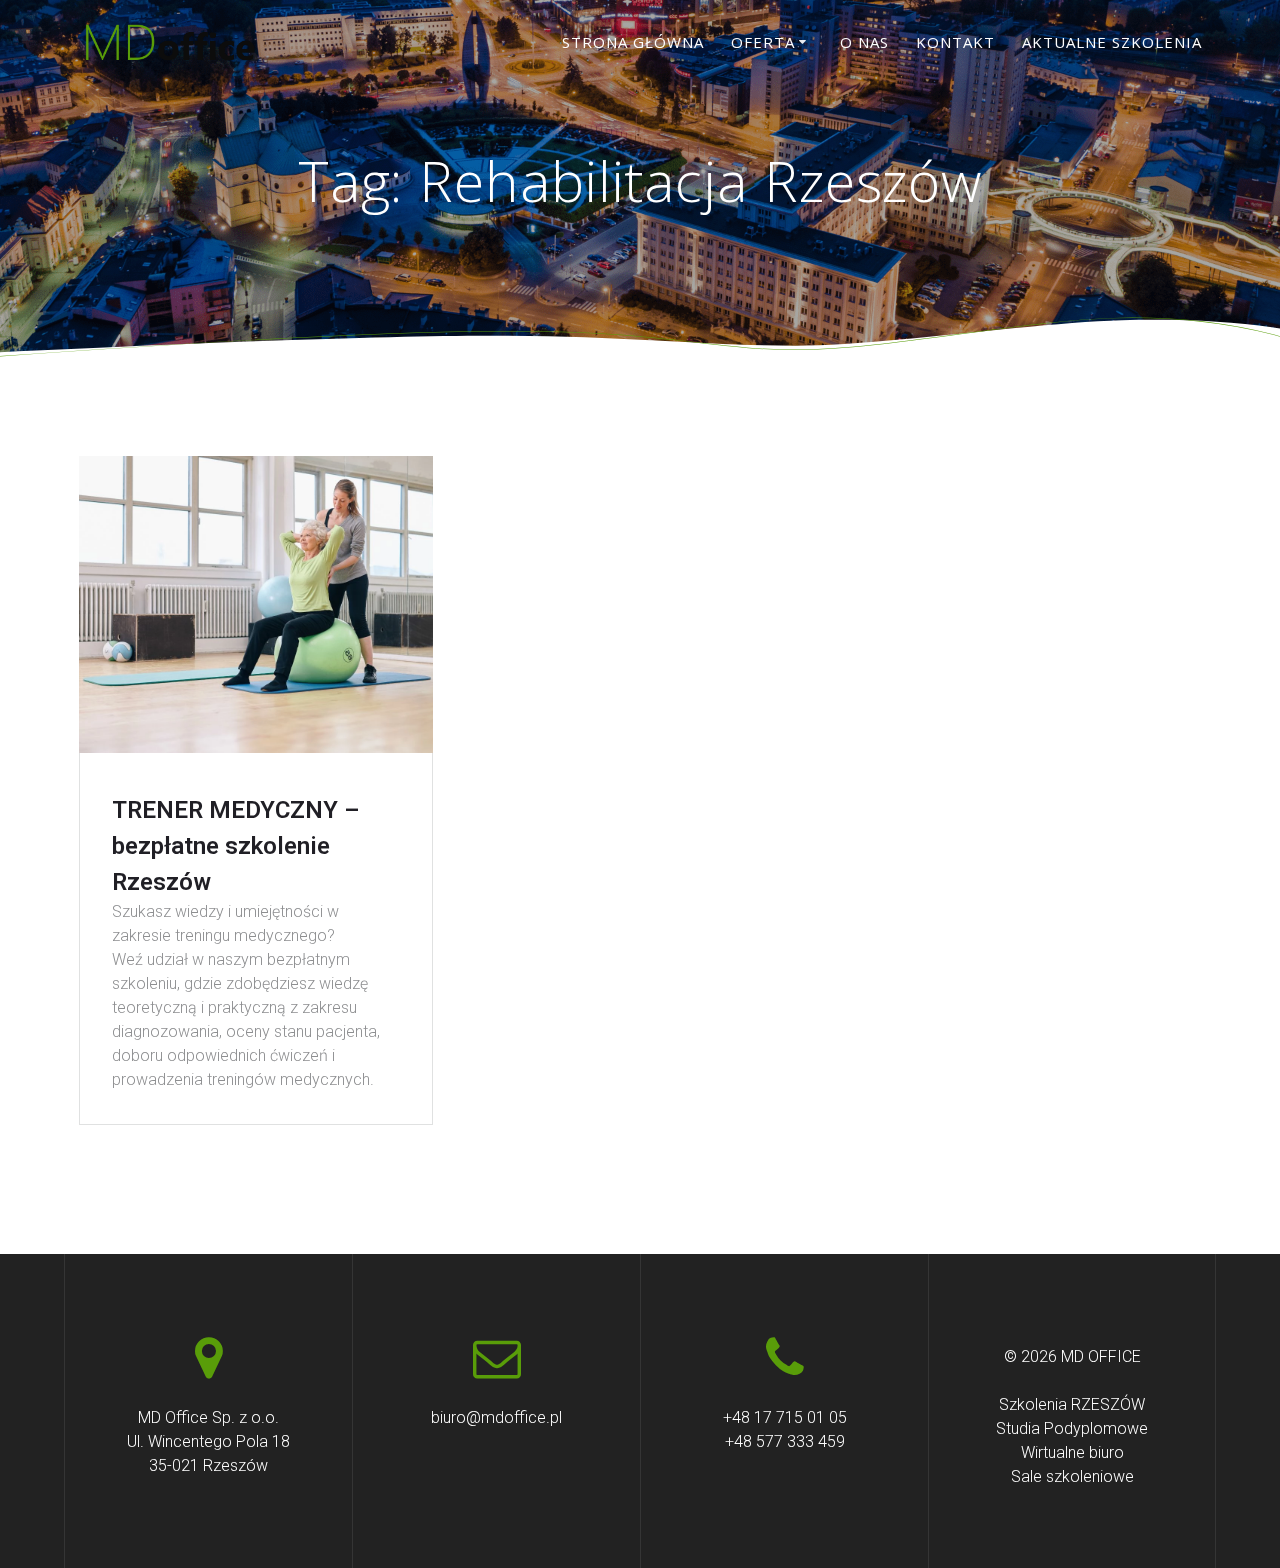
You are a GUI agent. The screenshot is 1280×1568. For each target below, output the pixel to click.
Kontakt (955, 42)
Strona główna (633, 42)
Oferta (763, 42)
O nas (864, 42)
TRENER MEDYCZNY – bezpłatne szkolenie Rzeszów (235, 846)
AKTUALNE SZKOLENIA (1112, 42)
